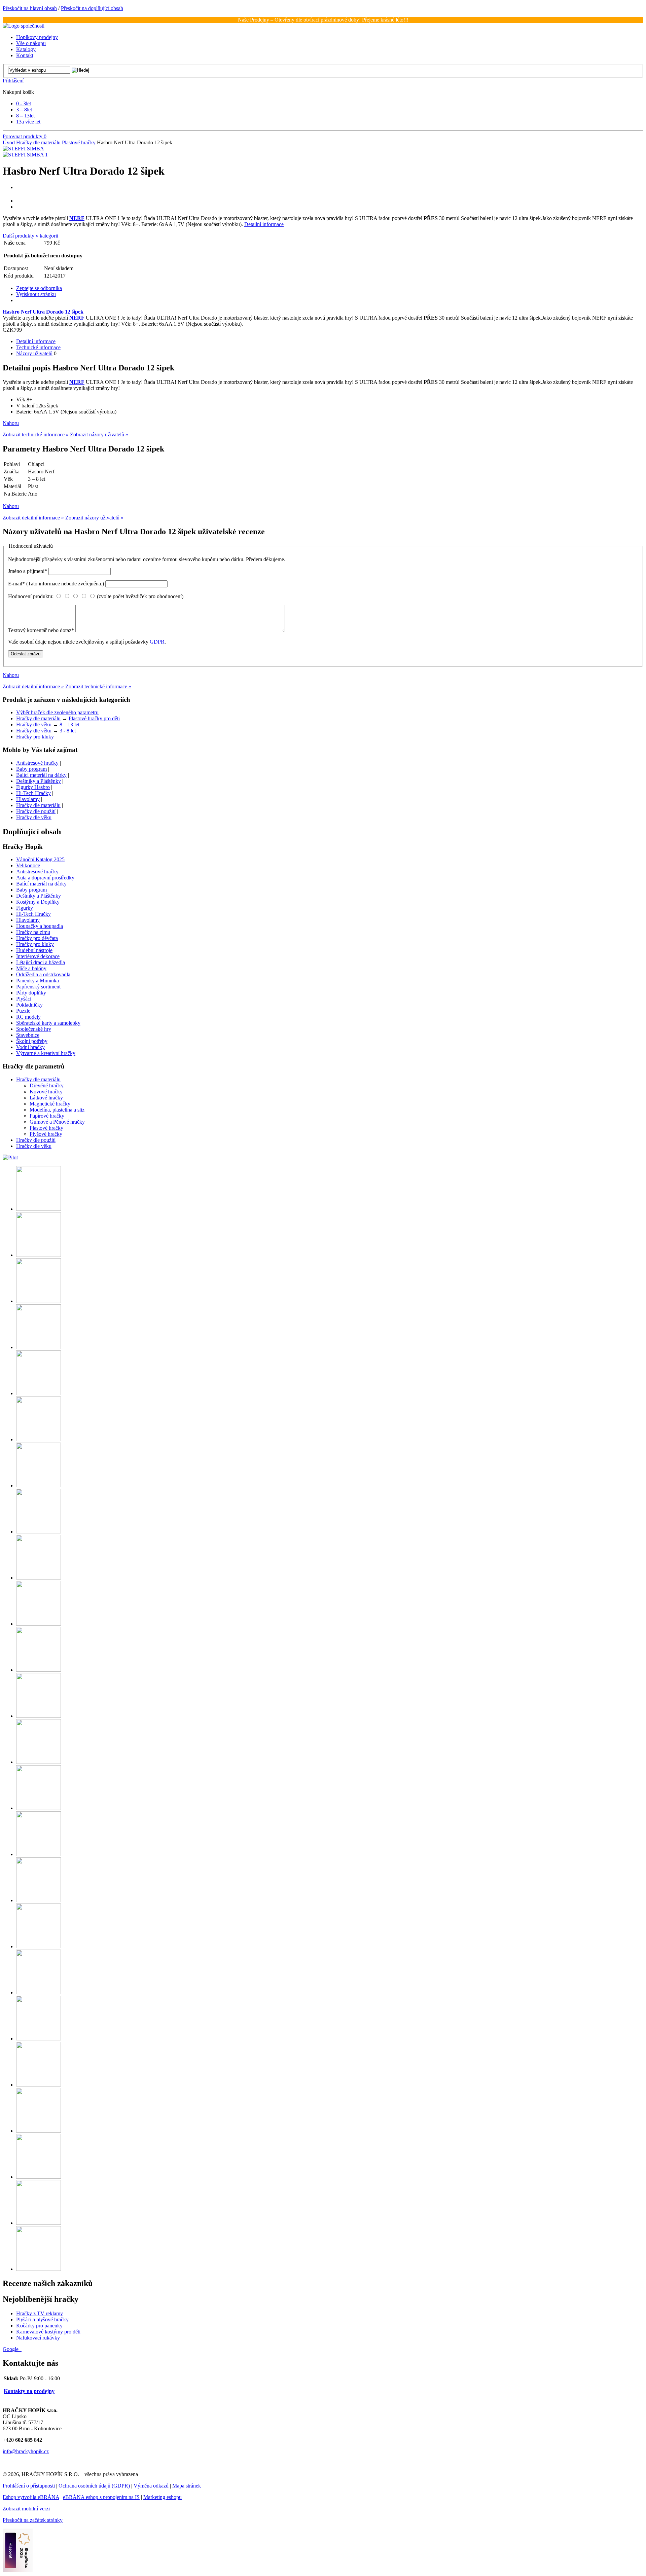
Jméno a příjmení (28, 571)
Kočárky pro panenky (39, 2326)
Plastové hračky (79, 142)
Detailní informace (264, 224)
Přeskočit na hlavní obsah (30, 8)
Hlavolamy (28, 799)
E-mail (56, 584)
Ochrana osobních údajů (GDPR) (94, 2486)
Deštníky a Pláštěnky (39, 781)
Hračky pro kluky (35, 737)
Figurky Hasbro (33, 787)
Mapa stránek (187, 2486)
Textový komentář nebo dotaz (41, 630)
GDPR (157, 642)
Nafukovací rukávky (38, 2338)
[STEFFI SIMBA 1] (25, 155)
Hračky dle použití (36, 811)
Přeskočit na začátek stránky (33, 2520)
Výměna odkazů (151, 2486)
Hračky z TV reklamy (40, 2313)
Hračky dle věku (34, 724)
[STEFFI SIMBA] (23, 149)
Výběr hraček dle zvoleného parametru (57, 712)
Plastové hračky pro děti (94, 718)
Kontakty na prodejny (29, 2391)
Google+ (12, 2349)
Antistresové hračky (37, 763)
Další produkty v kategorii (30, 236)
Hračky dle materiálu (38, 142)
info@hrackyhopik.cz (26, 2451)
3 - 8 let (68, 731)
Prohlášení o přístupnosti (29, 2486)
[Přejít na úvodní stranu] (24, 26)
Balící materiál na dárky (41, 775)
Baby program (31, 769)
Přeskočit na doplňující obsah (92, 8)
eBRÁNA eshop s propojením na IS (101, 2497)
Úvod (9, 142)
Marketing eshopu (163, 2497)
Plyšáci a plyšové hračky (42, 2319)
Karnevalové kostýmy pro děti (48, 2332)
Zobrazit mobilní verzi (26, 2509)
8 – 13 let (69, 724)
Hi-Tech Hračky (33, 793)
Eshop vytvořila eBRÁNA (31, 2497)
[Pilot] (10, 1157)
